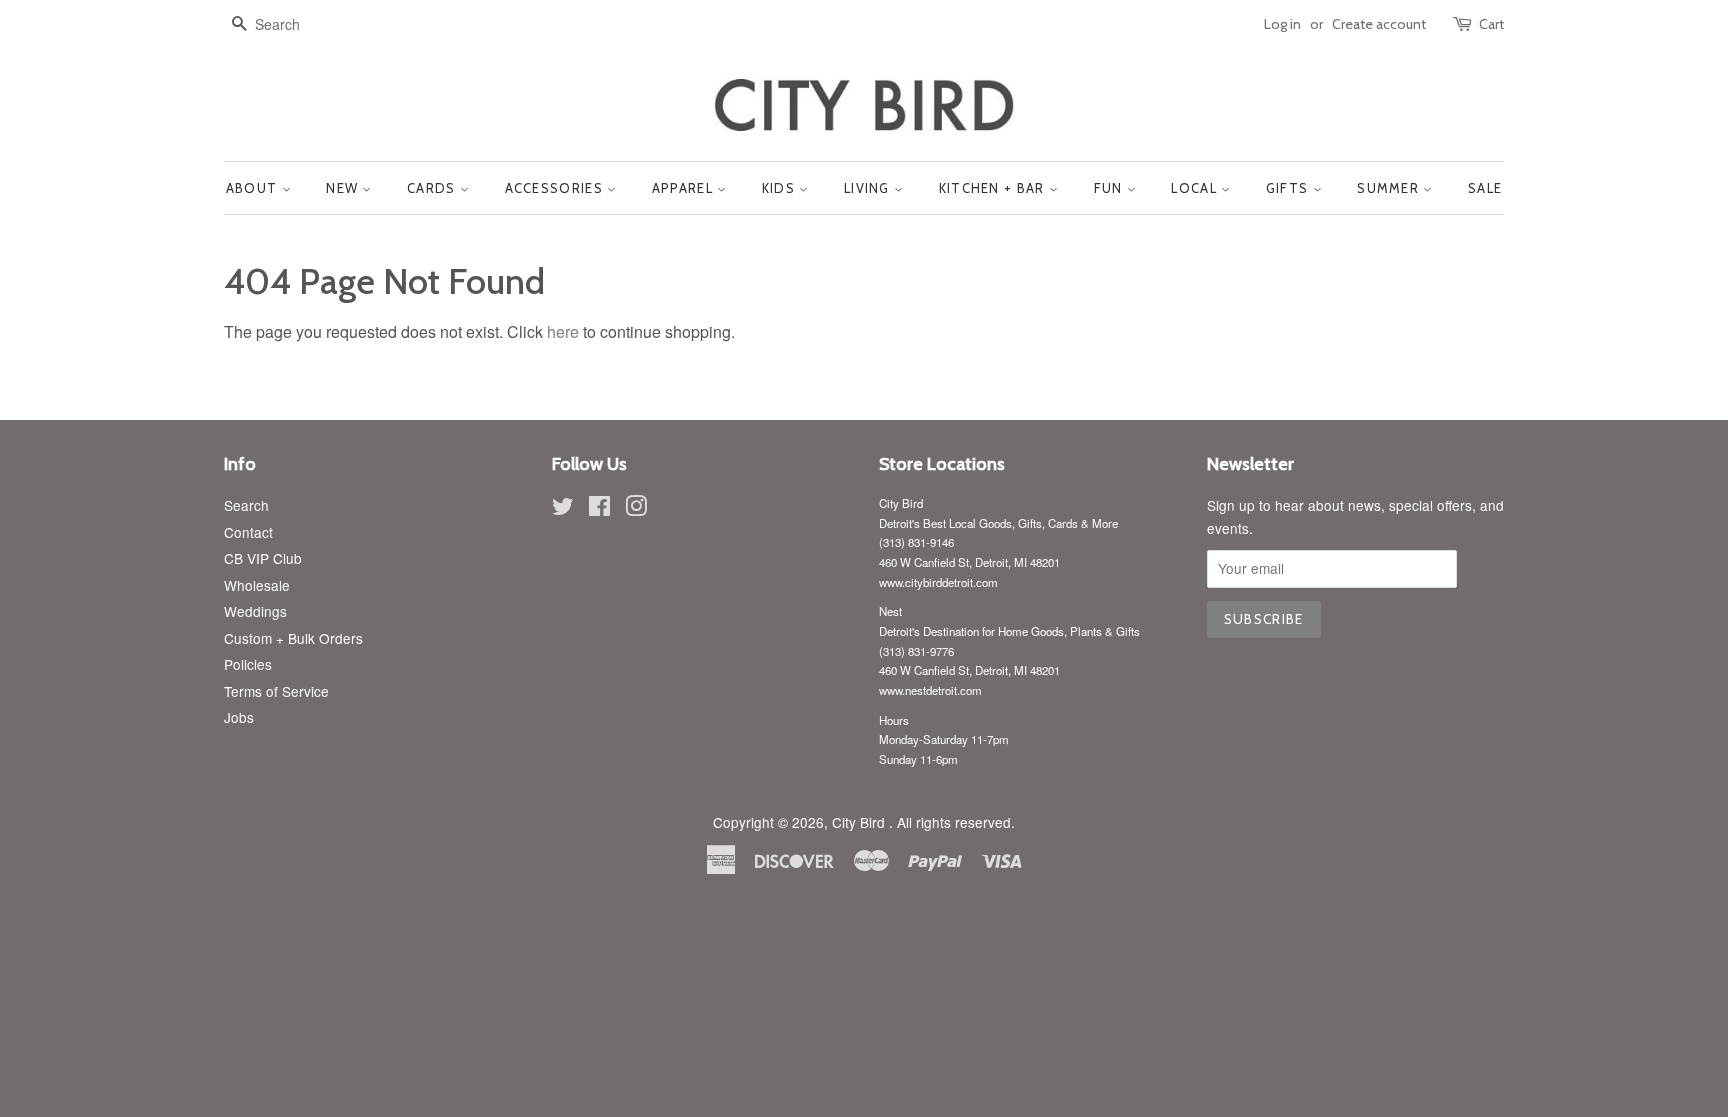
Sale (1485, 188)
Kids (781, 188)
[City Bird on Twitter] (563, 509)
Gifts (1289, 188)
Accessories (556, 188)
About (254, 188)
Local (1196, 188)
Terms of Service (276, 691)
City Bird (860, 822)
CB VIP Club (263, 558)
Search (246, 505)
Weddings (255, 611)
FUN (1110, 188)
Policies (248, 664)
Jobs (239, 717)
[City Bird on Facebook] (599, 509)
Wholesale (257, 585)
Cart (1491, 24)
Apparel (684, 188)
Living (869, 188)
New (344, 188)
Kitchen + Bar (994, 188)
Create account (1379, 24)
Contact (248, 532)
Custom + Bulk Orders (293, 638)
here (563, 331)
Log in (1282, 24)
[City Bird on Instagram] (636, 509)
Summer (1390, 188)
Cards (433, 188)
